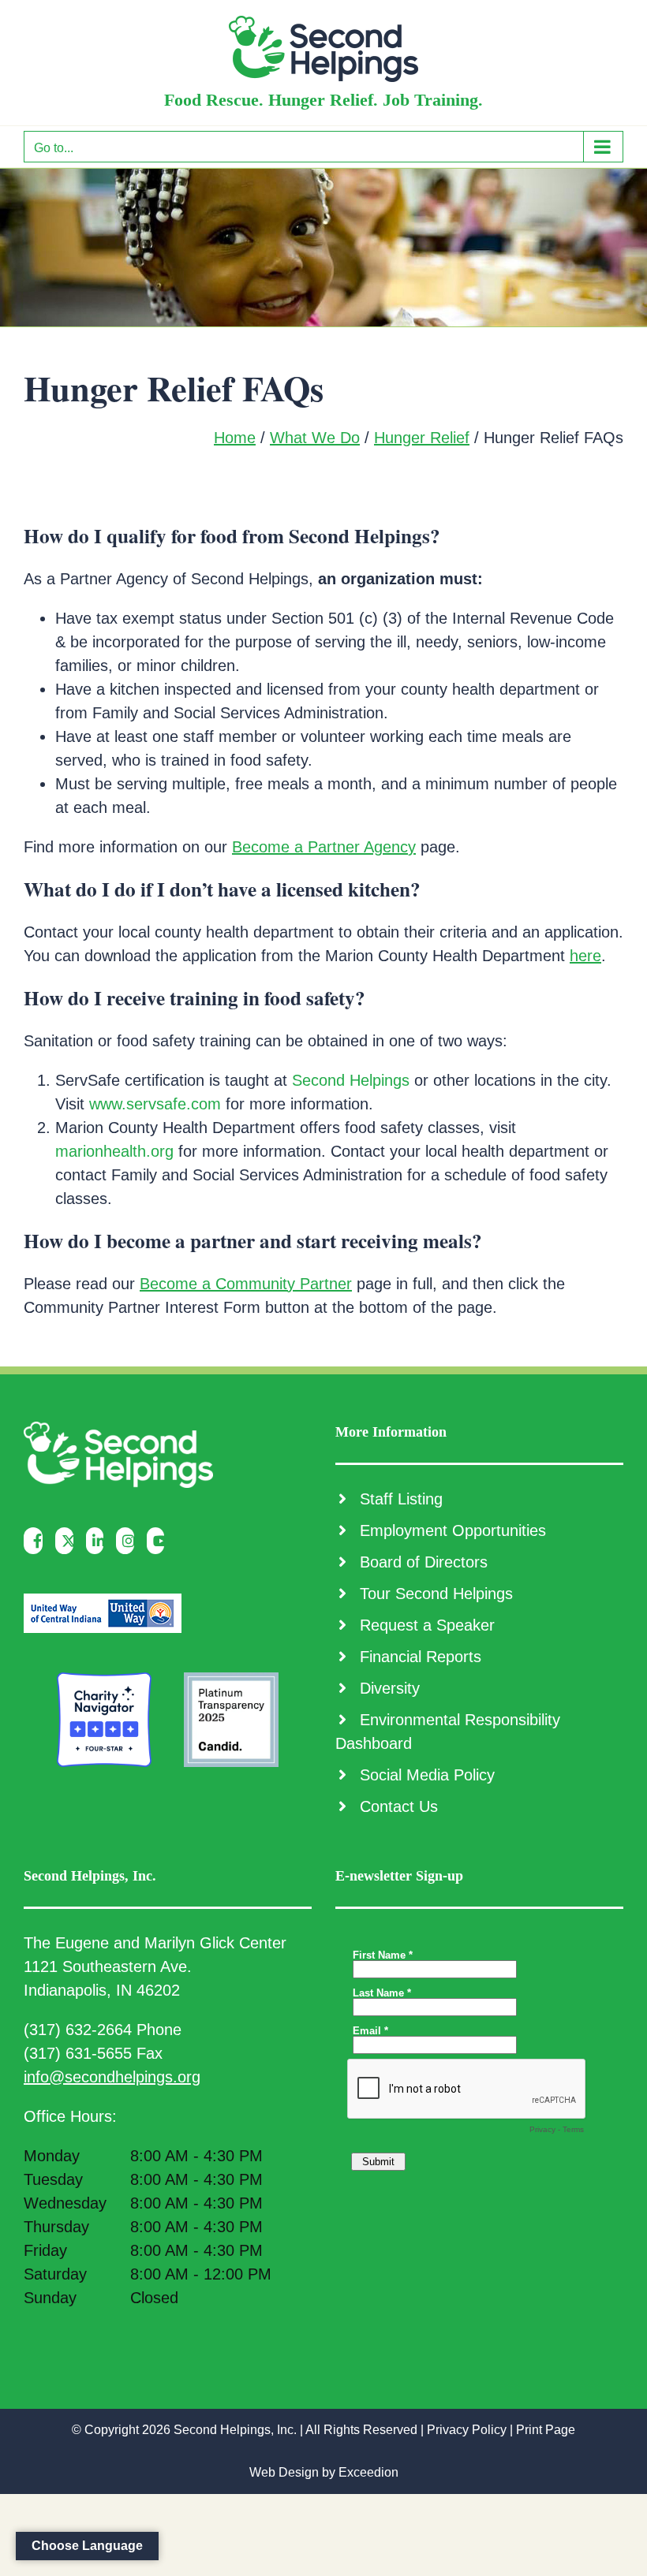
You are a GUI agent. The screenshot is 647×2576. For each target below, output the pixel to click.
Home (235, 438)
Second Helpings (351, 1080)
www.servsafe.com (155, 1104)
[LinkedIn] (99, 1541)
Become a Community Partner (246, 1284)
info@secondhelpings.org (112, 2077)
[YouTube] (160, 1541)
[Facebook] (37, 1541)
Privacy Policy (467, 2430)
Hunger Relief (422, 438)
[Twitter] (68, 1541)
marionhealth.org (114, 1151)
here (585, 956)
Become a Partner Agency (324, 847)
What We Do (315, 438)
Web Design (284, 2472)
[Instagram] (129, 1541)
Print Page (546, 2430)
